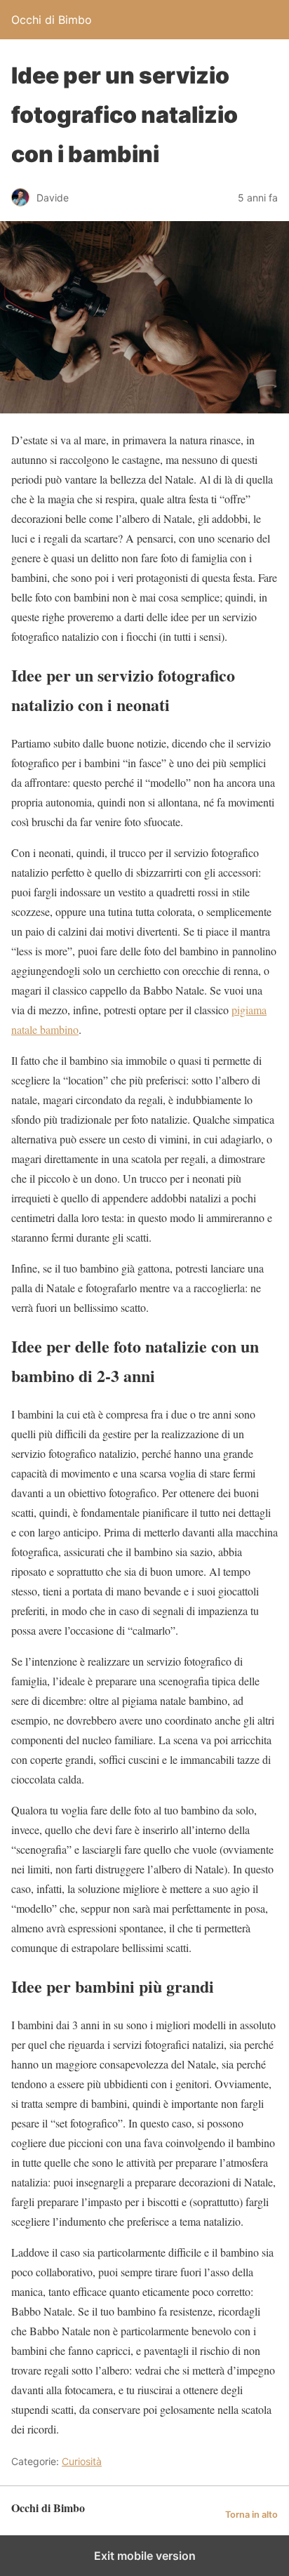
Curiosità (82, 2461)
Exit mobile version (145, 2556)
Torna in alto (251, 2515)
